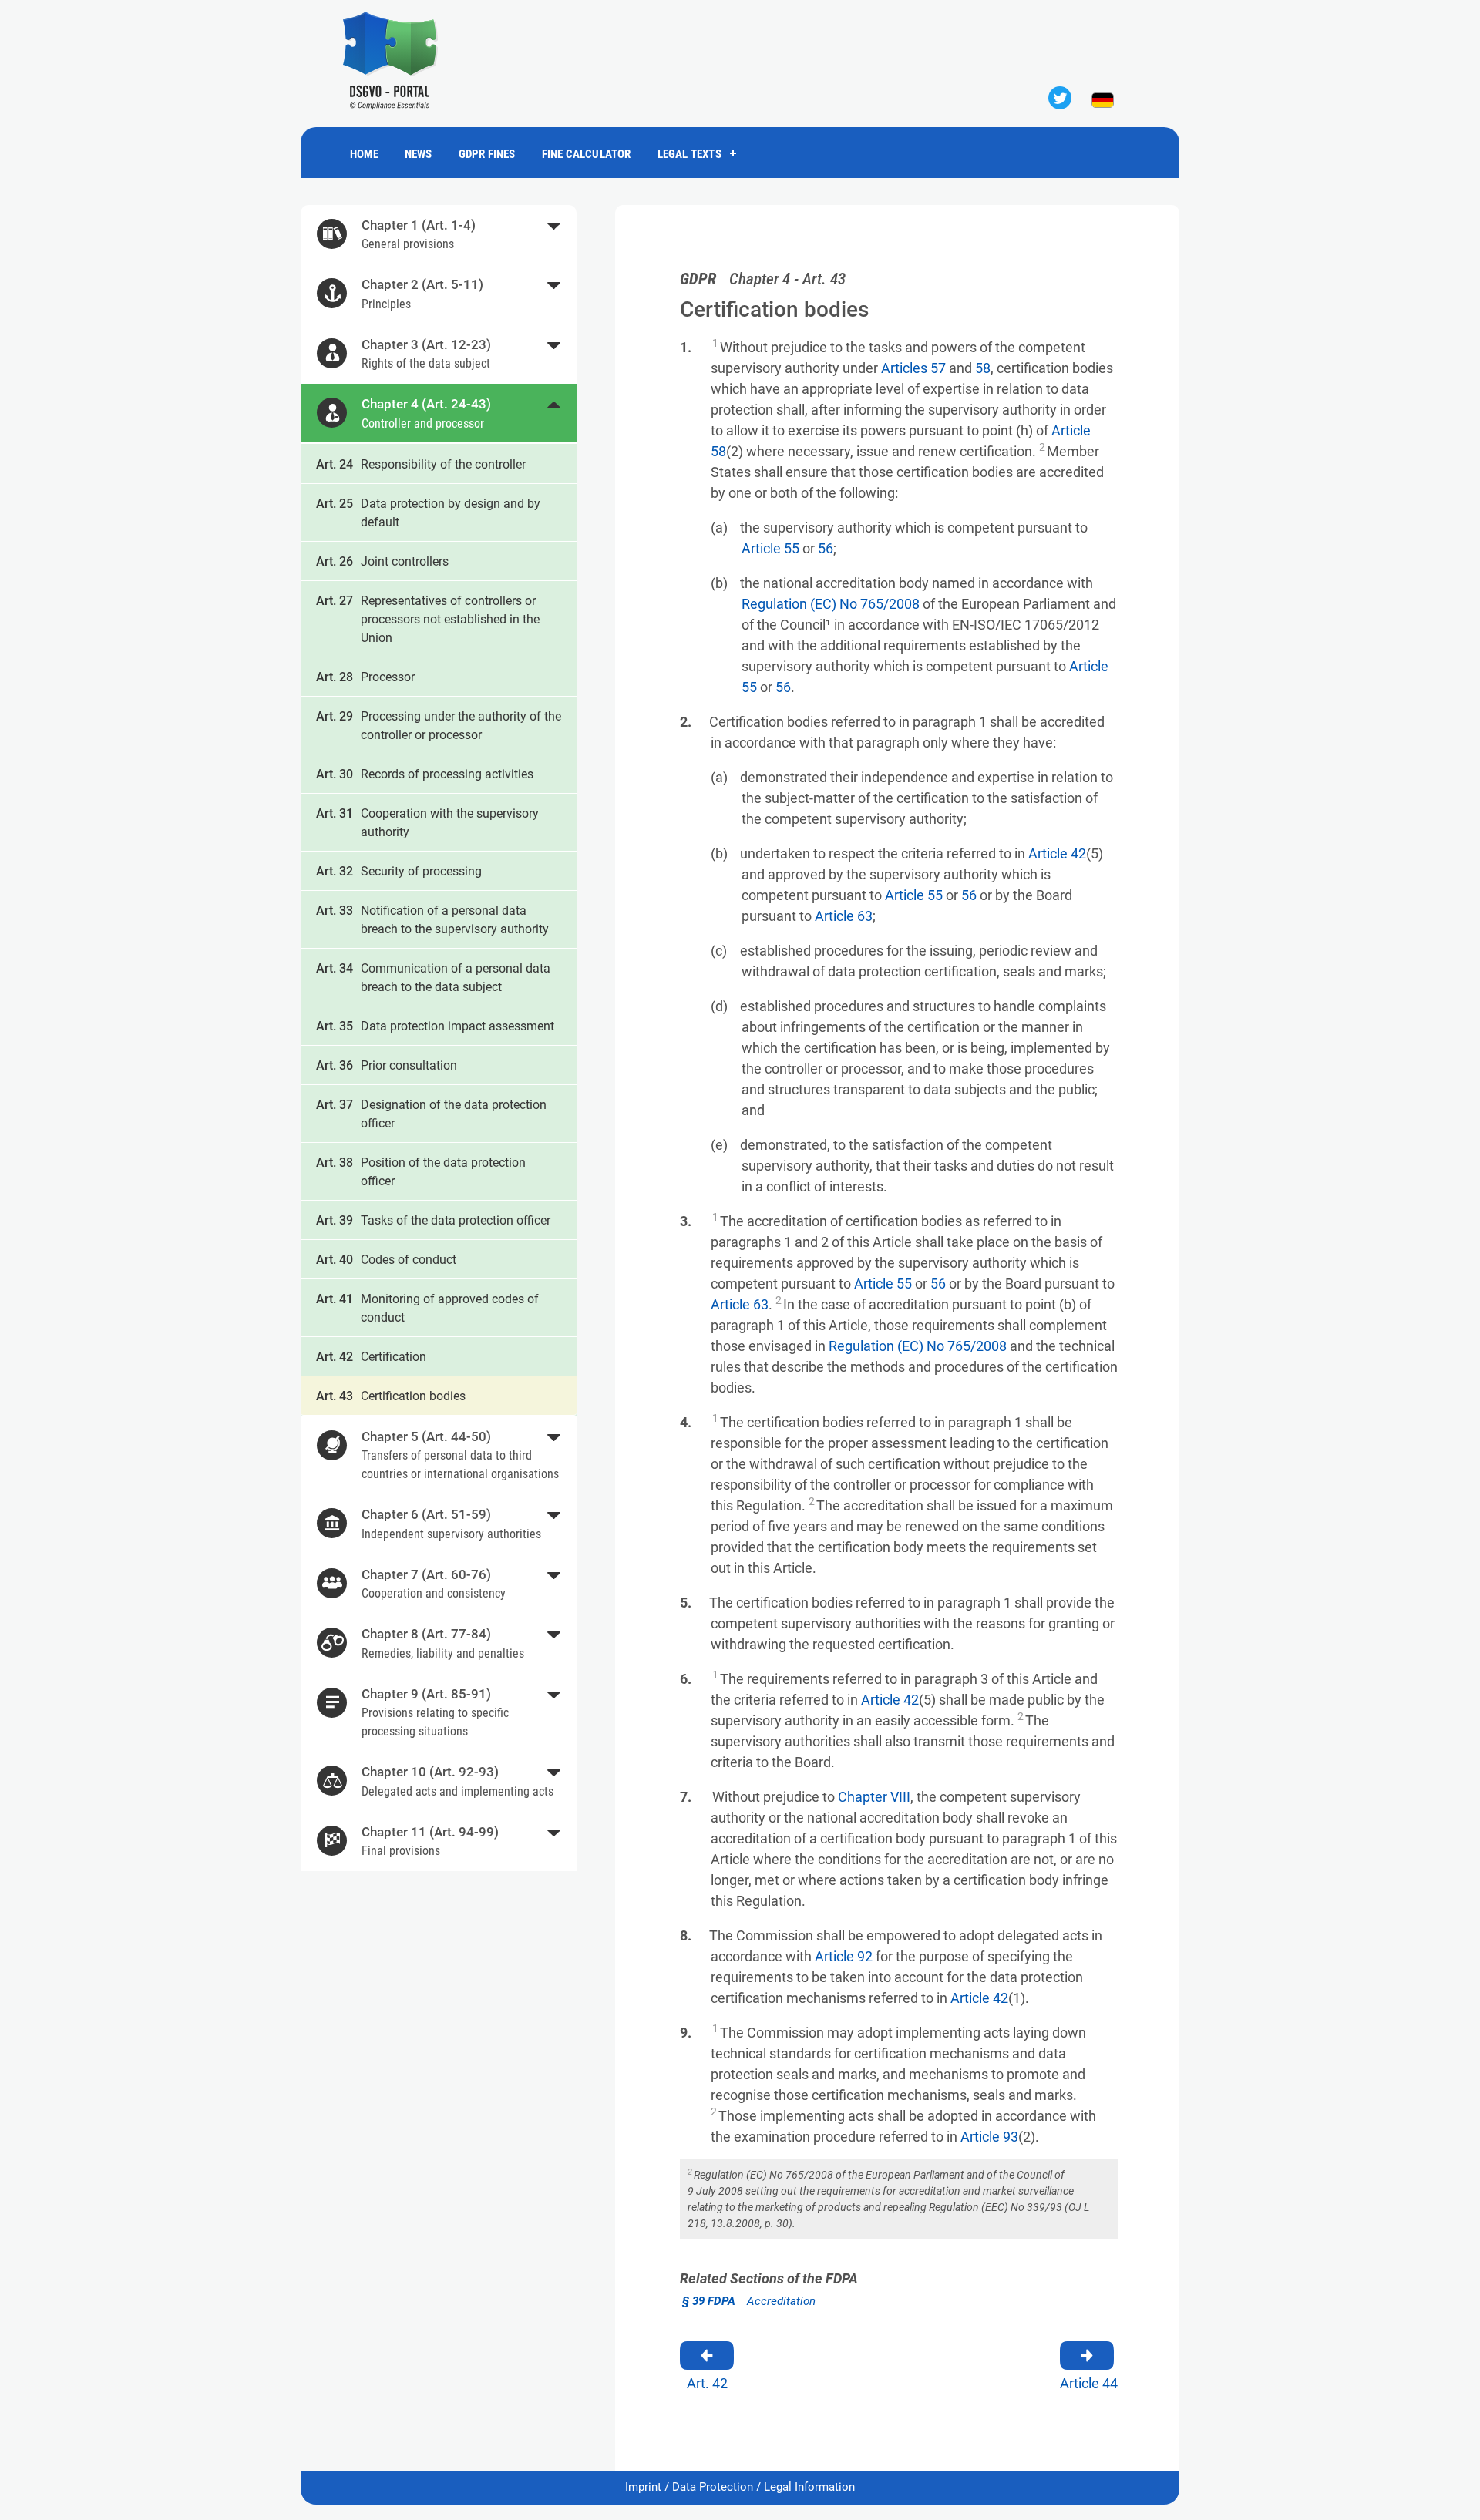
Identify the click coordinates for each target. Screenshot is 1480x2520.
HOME (364, 154)
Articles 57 (913, 368)
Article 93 (989, 2137)
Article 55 (770, 548)
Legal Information (809, 2487)
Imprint (643, 2487)
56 (826, 548)
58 (983, 368)
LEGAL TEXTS (690, 154)
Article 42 (1057, 853)
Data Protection (713, 2487)
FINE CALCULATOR (587, 154)
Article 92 (844, 1956)
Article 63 (844, 916)
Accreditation (749, 2301)
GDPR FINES (487, 154)
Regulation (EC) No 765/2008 (831, 604)
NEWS (419, 154)
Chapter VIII (874, 1797)
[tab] (439, 235)
